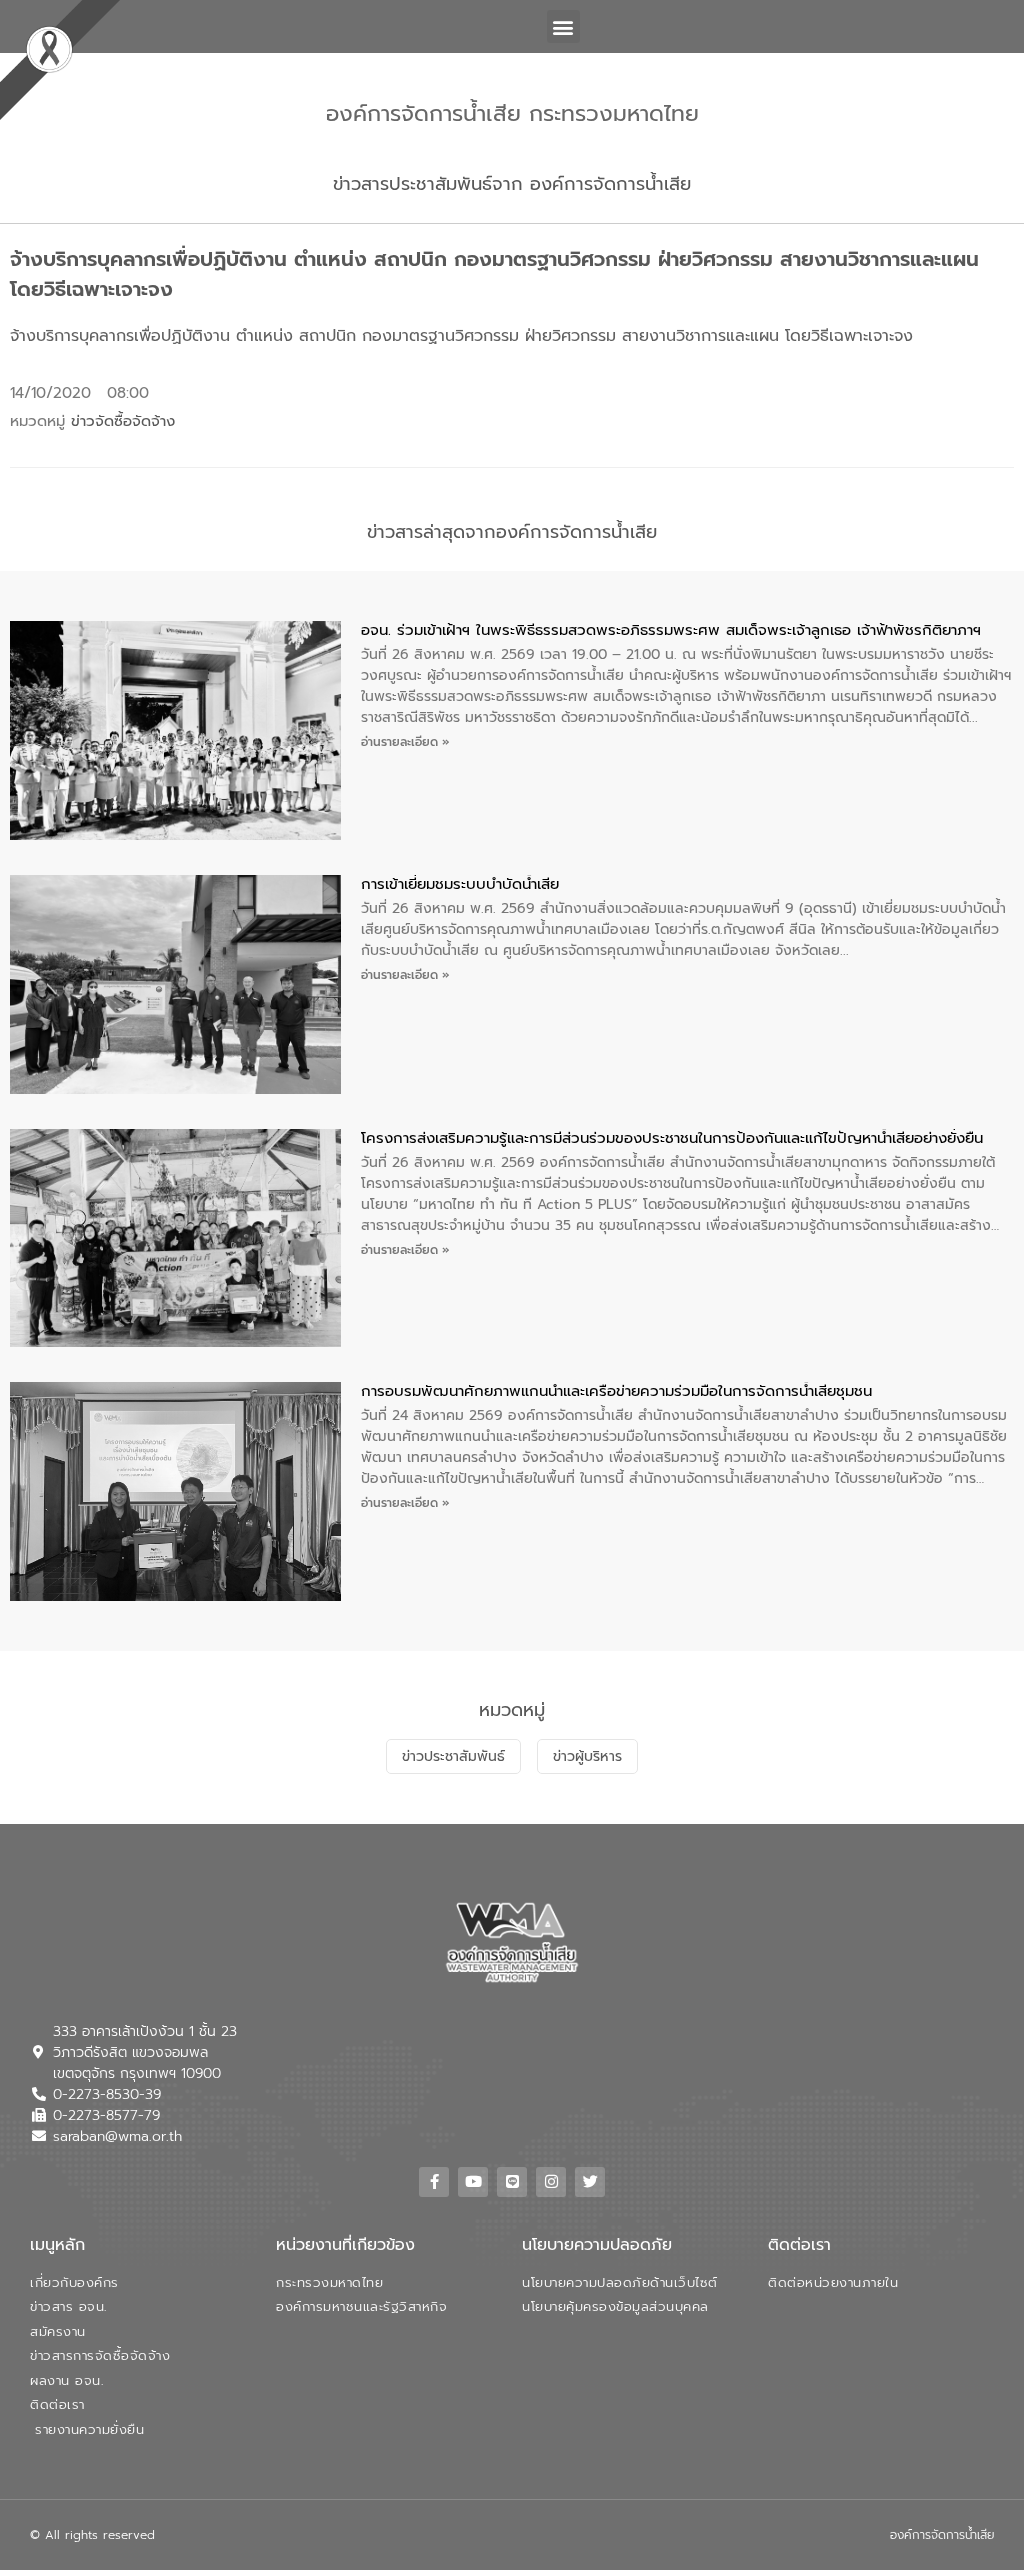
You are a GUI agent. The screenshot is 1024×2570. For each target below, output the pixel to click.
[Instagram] (551, 2182)
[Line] (512, 2182)
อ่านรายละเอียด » (405, 742)
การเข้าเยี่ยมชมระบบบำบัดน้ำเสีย (460, 884)
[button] (563, 26)
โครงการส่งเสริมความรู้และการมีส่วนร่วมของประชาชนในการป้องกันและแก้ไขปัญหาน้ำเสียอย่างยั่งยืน (672, 1138)
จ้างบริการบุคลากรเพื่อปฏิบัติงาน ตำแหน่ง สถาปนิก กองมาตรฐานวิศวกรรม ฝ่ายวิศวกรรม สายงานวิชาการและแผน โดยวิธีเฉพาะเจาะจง (461, 336)
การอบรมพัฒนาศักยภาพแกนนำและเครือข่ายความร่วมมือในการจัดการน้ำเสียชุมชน (616, 1391)
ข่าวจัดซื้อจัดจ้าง (123, 421)
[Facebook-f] (434, 2182)
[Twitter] (590, 2182)
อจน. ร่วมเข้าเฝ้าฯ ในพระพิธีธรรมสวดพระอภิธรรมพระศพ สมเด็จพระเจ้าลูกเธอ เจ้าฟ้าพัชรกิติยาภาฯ (671, 630)
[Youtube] (473, 2182)
